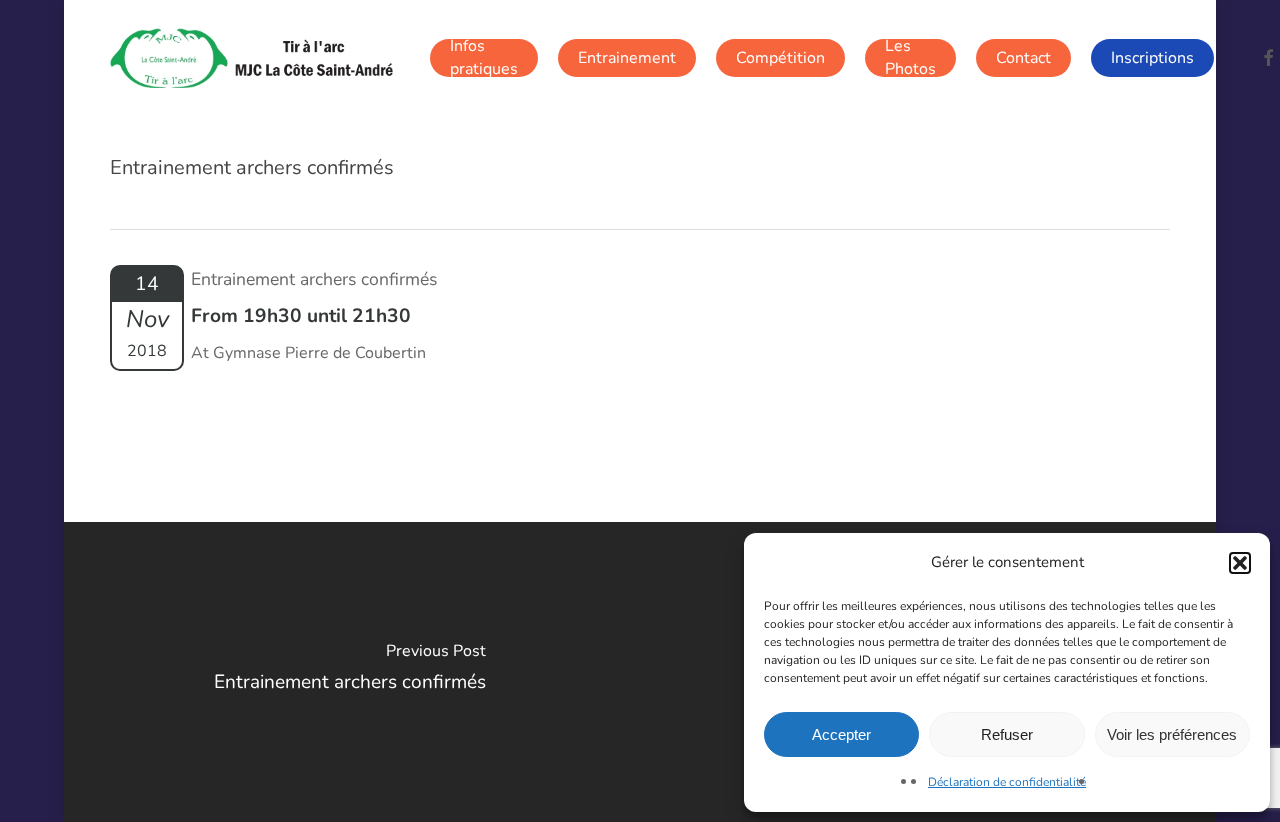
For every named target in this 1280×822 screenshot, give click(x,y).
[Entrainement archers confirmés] (350, 672)
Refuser (1007, 734)
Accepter (841, 734)
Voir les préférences (1172, 734)
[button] (1240, 563)
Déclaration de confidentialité (1007, 782)
